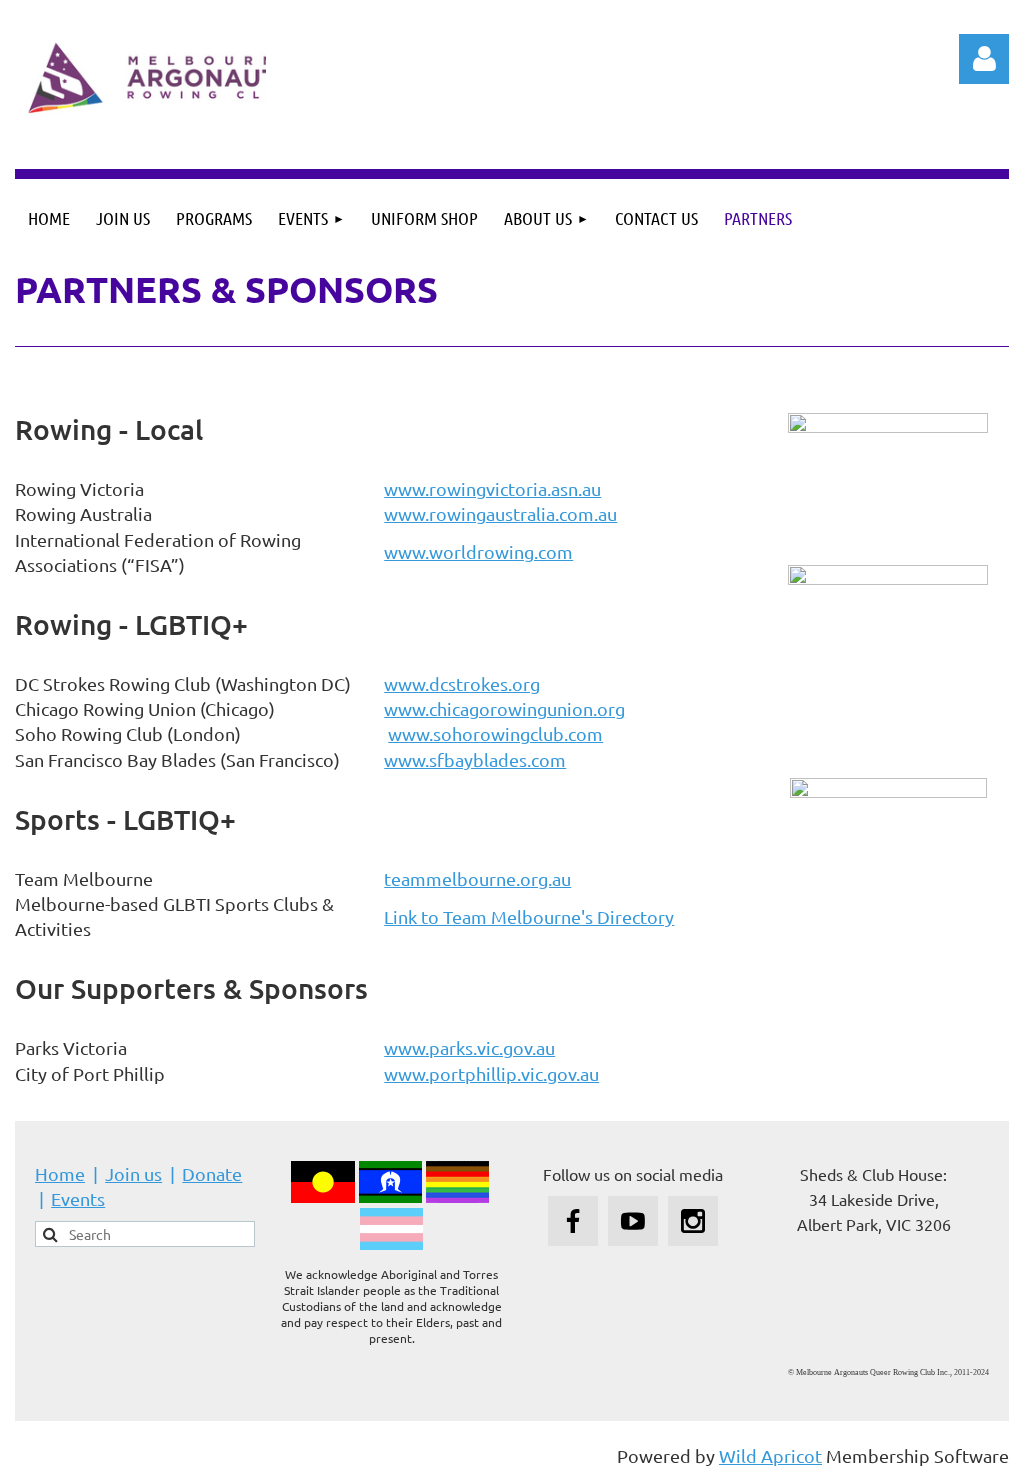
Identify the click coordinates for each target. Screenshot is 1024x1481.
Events (78, 1198)
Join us (133, 1173)
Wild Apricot (770, 1455)
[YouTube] (633, 1221)
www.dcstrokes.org (462, 683)
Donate (212, 1173)
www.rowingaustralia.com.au (500, 513)
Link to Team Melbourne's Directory (529, 916)
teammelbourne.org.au (477, 878)
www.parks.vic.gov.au (469, 1047)
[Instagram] (693, 1221)
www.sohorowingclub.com (495, 733)
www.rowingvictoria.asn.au (492, 488)
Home (60, 1173)
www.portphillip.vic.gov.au (491, 1073)
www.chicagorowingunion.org (504, 708)
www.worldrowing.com (478, 551)
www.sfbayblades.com (475, 759)
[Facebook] (573, 1221)
